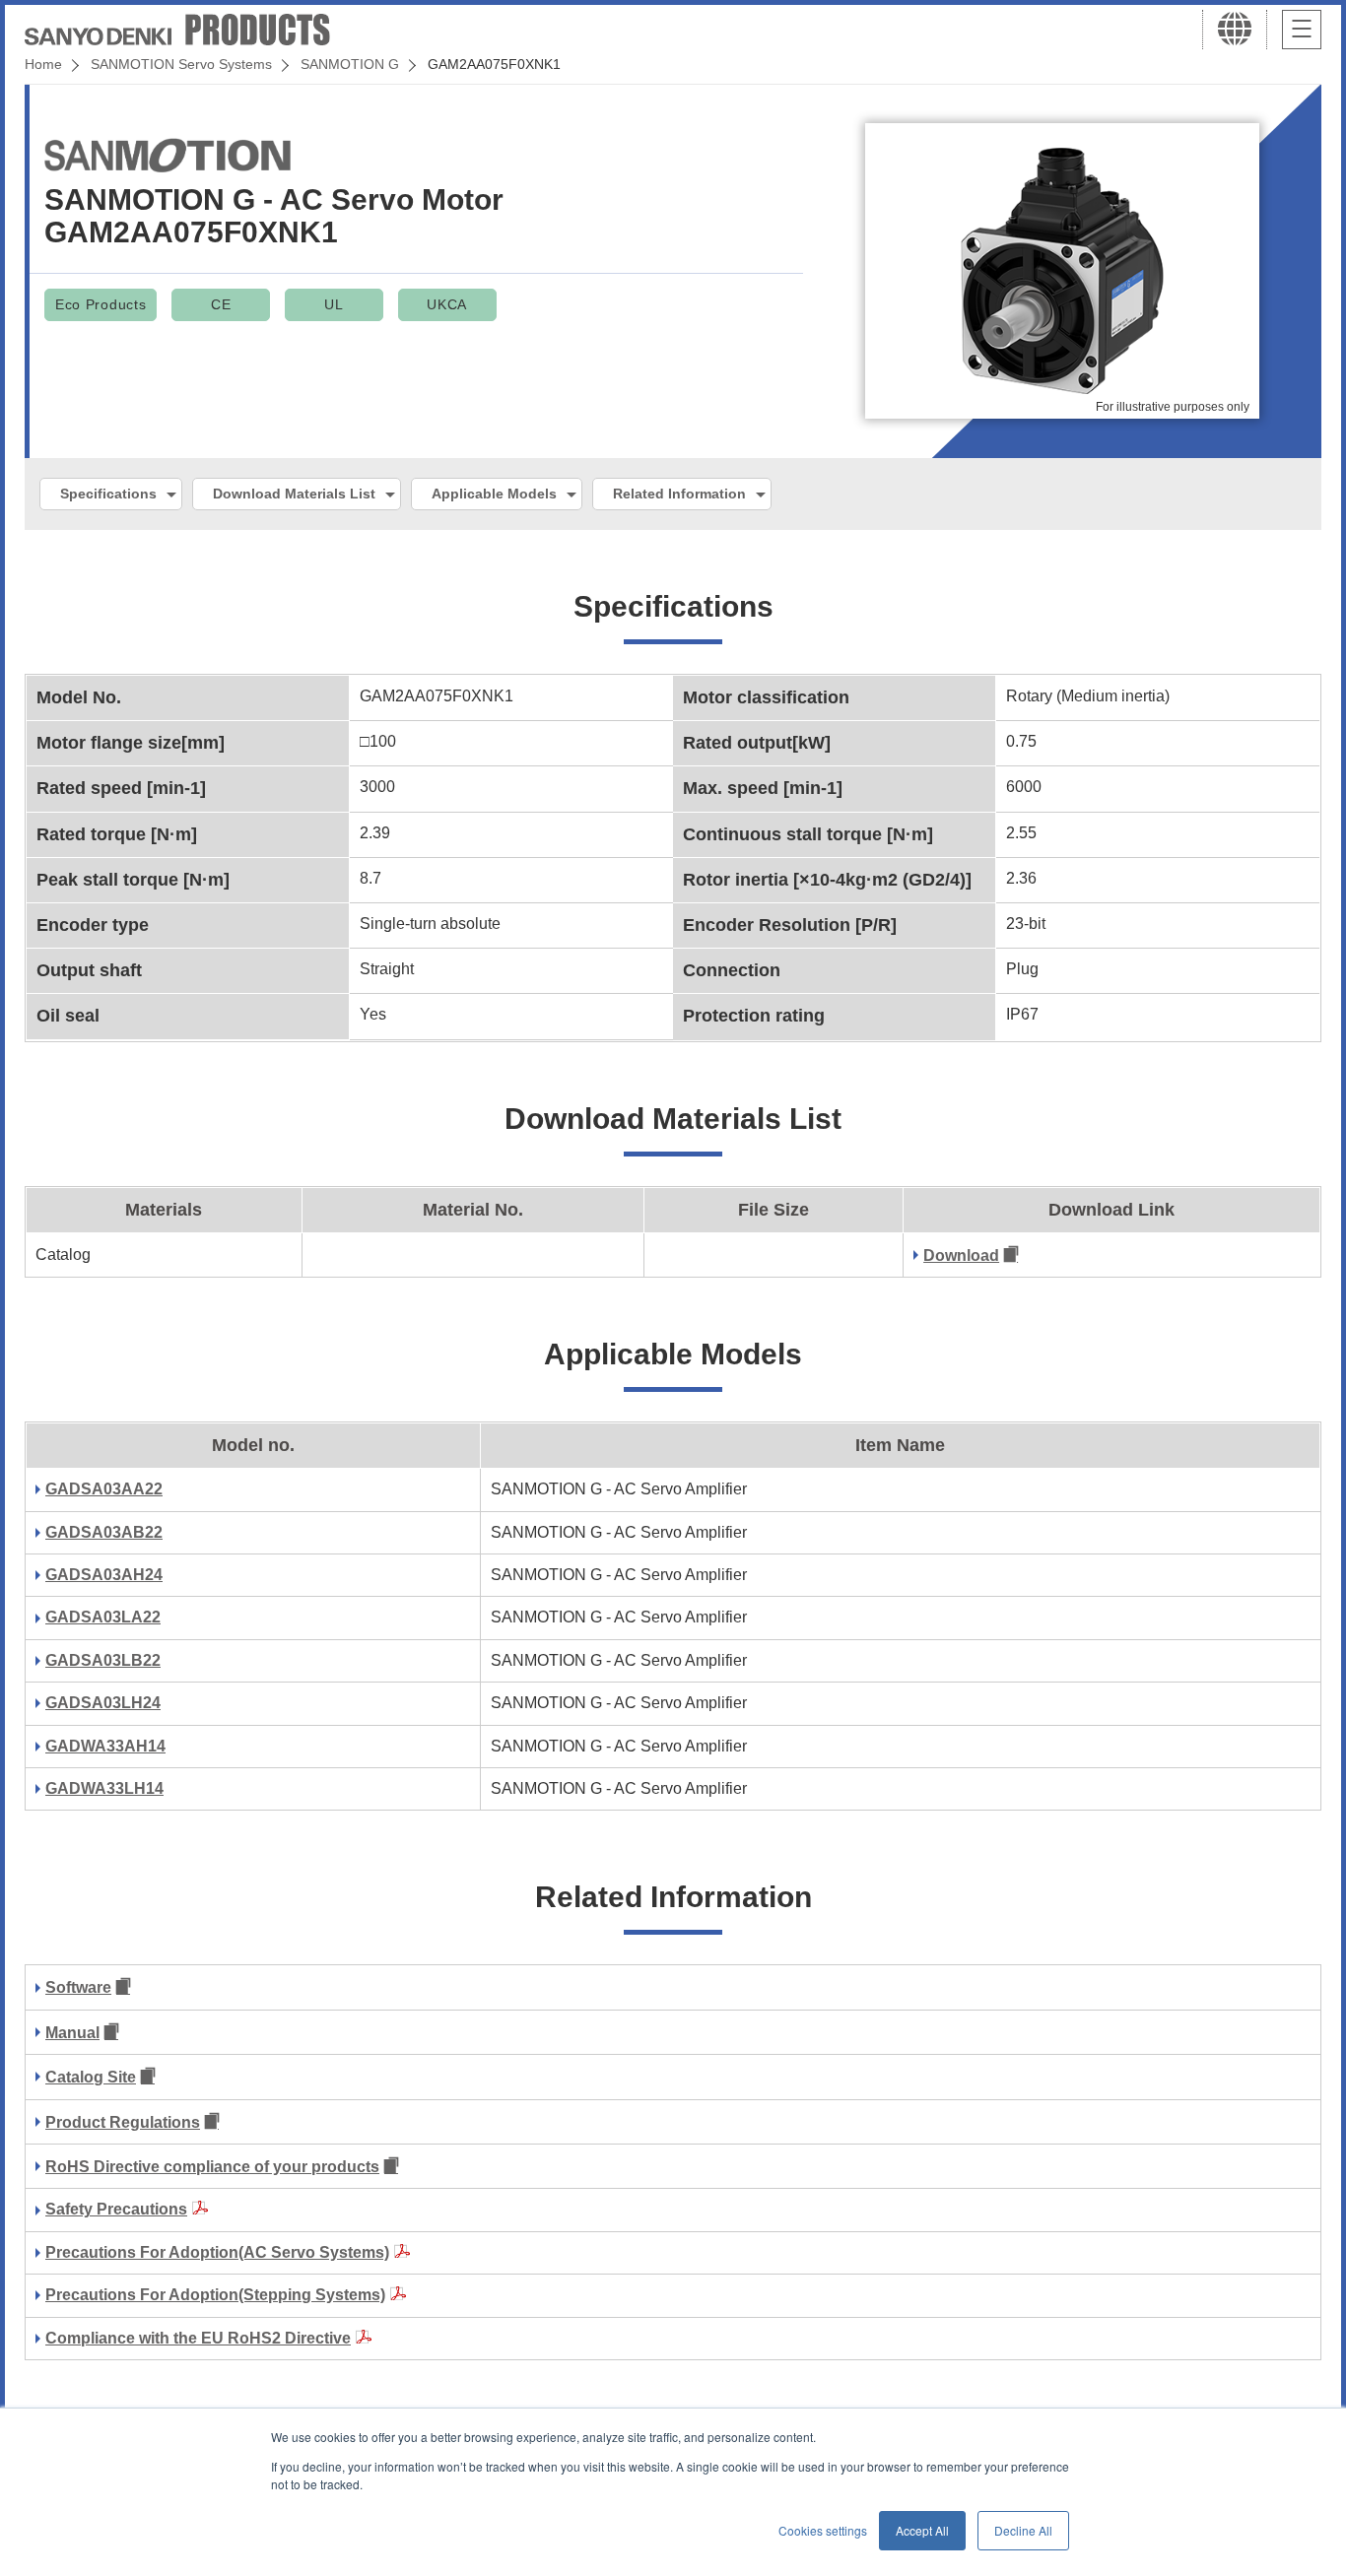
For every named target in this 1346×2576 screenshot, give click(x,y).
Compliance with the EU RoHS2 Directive (198, 2338)
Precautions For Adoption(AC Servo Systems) (217, 2252)
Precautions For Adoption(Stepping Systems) (215, 2295)
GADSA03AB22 (104, 1532)
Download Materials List (294, 494)
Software (78, 1987)
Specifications (108, 494)
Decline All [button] (1023, 2530)
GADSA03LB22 (103, 1660)
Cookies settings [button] (823, 2530)
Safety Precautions (116, 2209)
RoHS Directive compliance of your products (212, 2167)
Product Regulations (123, 2122)
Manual (72, 2033)
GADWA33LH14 (104, 1788)
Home (43, 64)
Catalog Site (91, 2077)
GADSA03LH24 (103, 1703)
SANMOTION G (350, 64)
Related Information (679, 494)
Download (961, 1255)
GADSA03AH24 (104, 1575)
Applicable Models (494, 494)
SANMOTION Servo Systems (181, 64)
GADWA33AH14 (105, 1746)
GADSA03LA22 (103, 1617)
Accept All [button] (922, 2530)
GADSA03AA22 (104, 1489)
